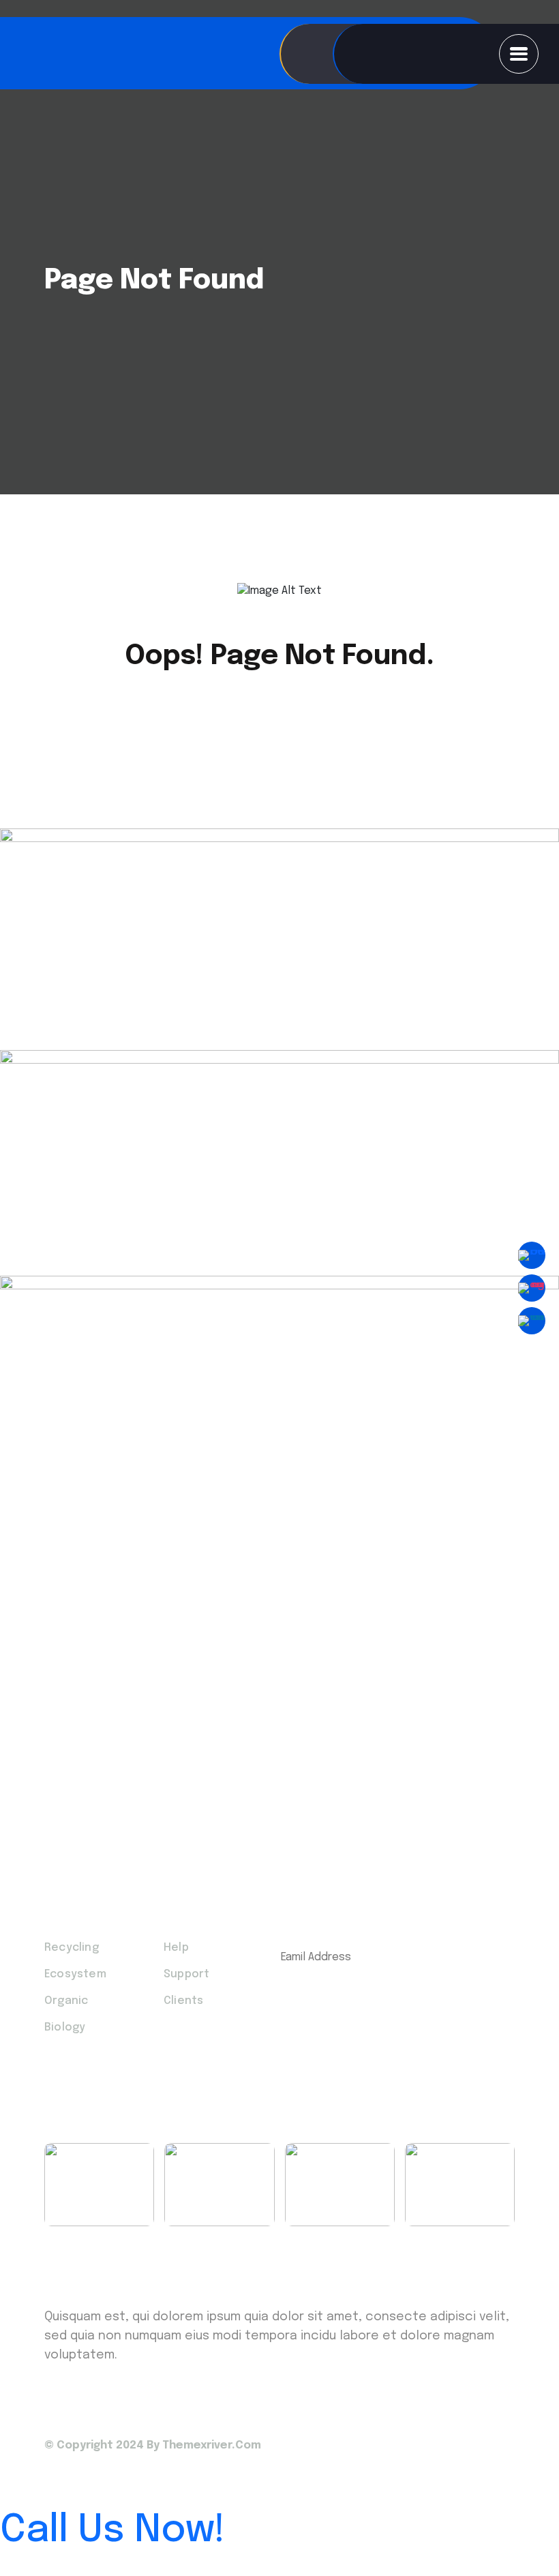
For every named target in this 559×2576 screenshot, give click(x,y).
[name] (519, 54)
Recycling (72, 1948)
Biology (65, 2027)
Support (186, 1974)
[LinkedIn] (532, 1321)
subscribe (388, 2000)
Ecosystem (75, 1974)
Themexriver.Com (212, 2445)
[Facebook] (532, 1255)
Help (176, 1948)
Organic (66, 2001)
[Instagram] (532, 1288)
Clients (183, 2001)
